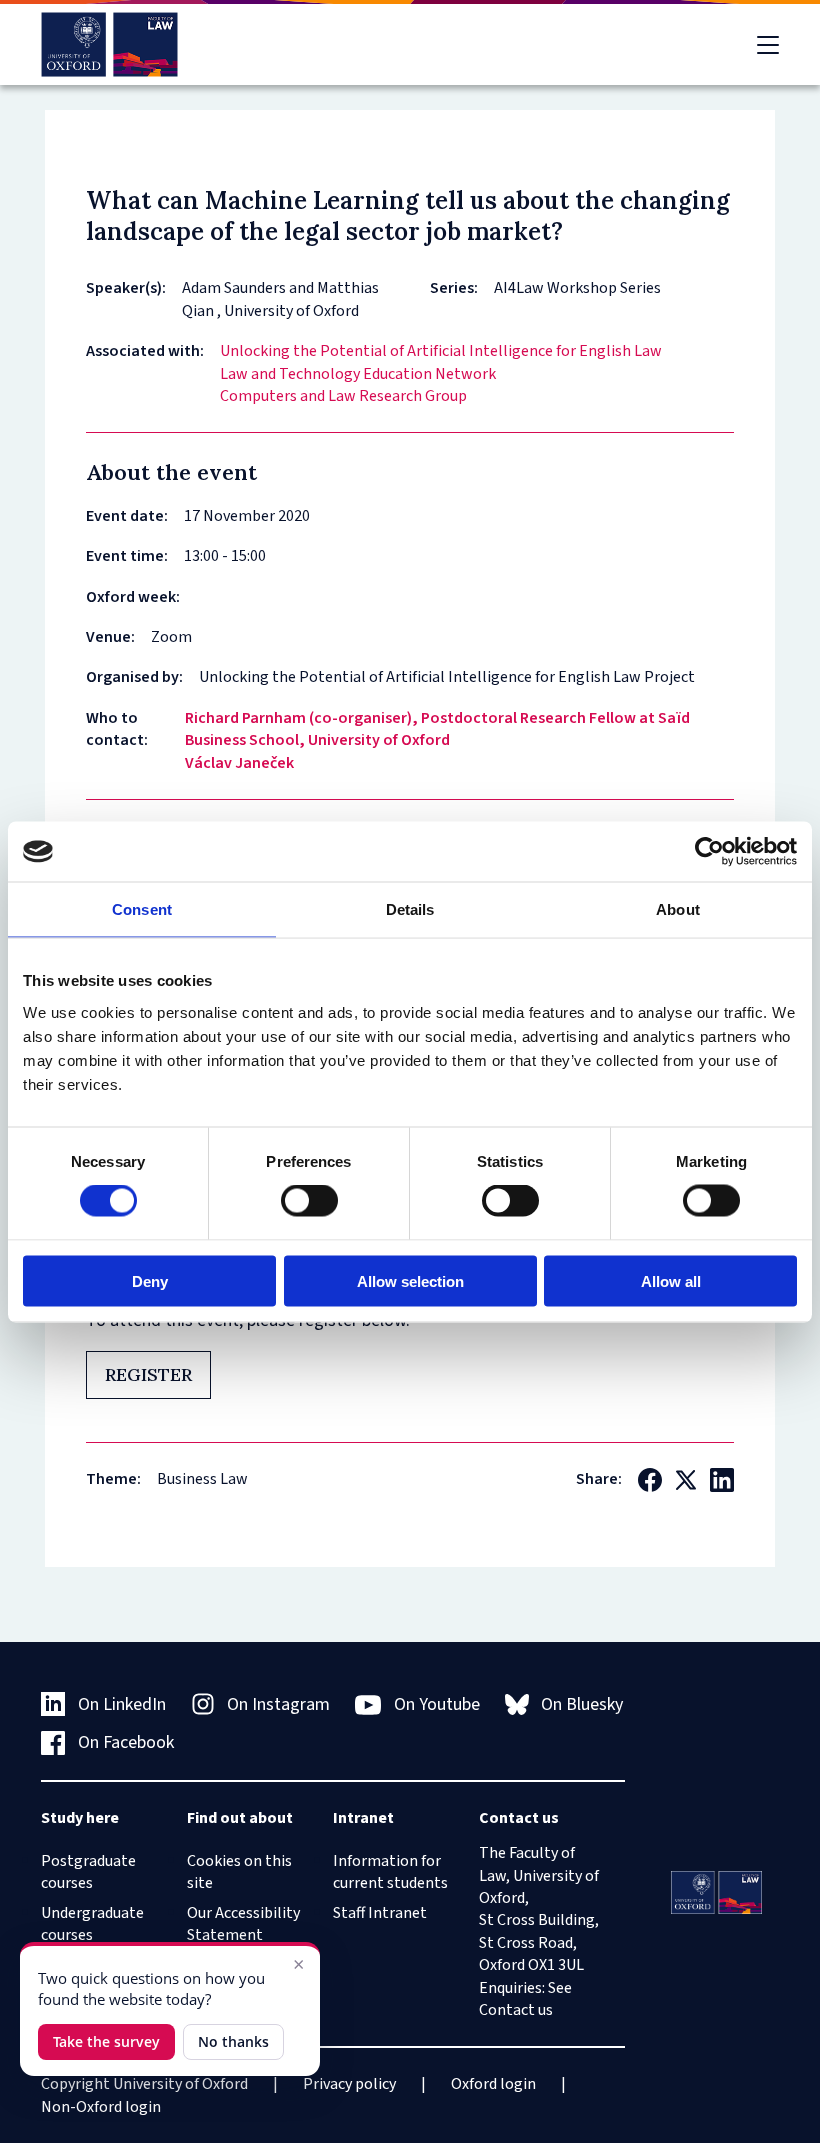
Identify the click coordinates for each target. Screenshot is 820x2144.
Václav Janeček (239, 763)
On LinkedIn (122, 1704)
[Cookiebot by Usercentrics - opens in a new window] (709, 852)
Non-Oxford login (101, 2107)
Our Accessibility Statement (243, 1924)
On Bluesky (582, 1704)
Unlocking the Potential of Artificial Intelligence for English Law (441, 351)
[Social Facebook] (650, 1480)
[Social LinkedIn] (722, 1480)
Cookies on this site (239, 1872)
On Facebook (126, 1742)
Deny (150, 1280)
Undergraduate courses (92, 1924)
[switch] (309, 1201)
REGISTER (148, 1374)
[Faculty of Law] (109, 44)
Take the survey (106, 2041)
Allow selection (410, 1280)
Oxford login (493, 2084)
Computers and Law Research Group (343, 396)
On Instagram (278, 1704)
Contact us (516, 2010)
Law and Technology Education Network (358, 374)
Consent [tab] (142, 909)
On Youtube (437, 1704)
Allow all (671, 1280)
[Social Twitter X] (686, 1480)
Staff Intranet (380, 1913)
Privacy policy (349, 2084)
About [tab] (678, 909)
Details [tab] (410, 909)
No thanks (233, 2041)
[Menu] (768, 45)
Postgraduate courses (88, 1872)
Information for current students (390, 1872)
